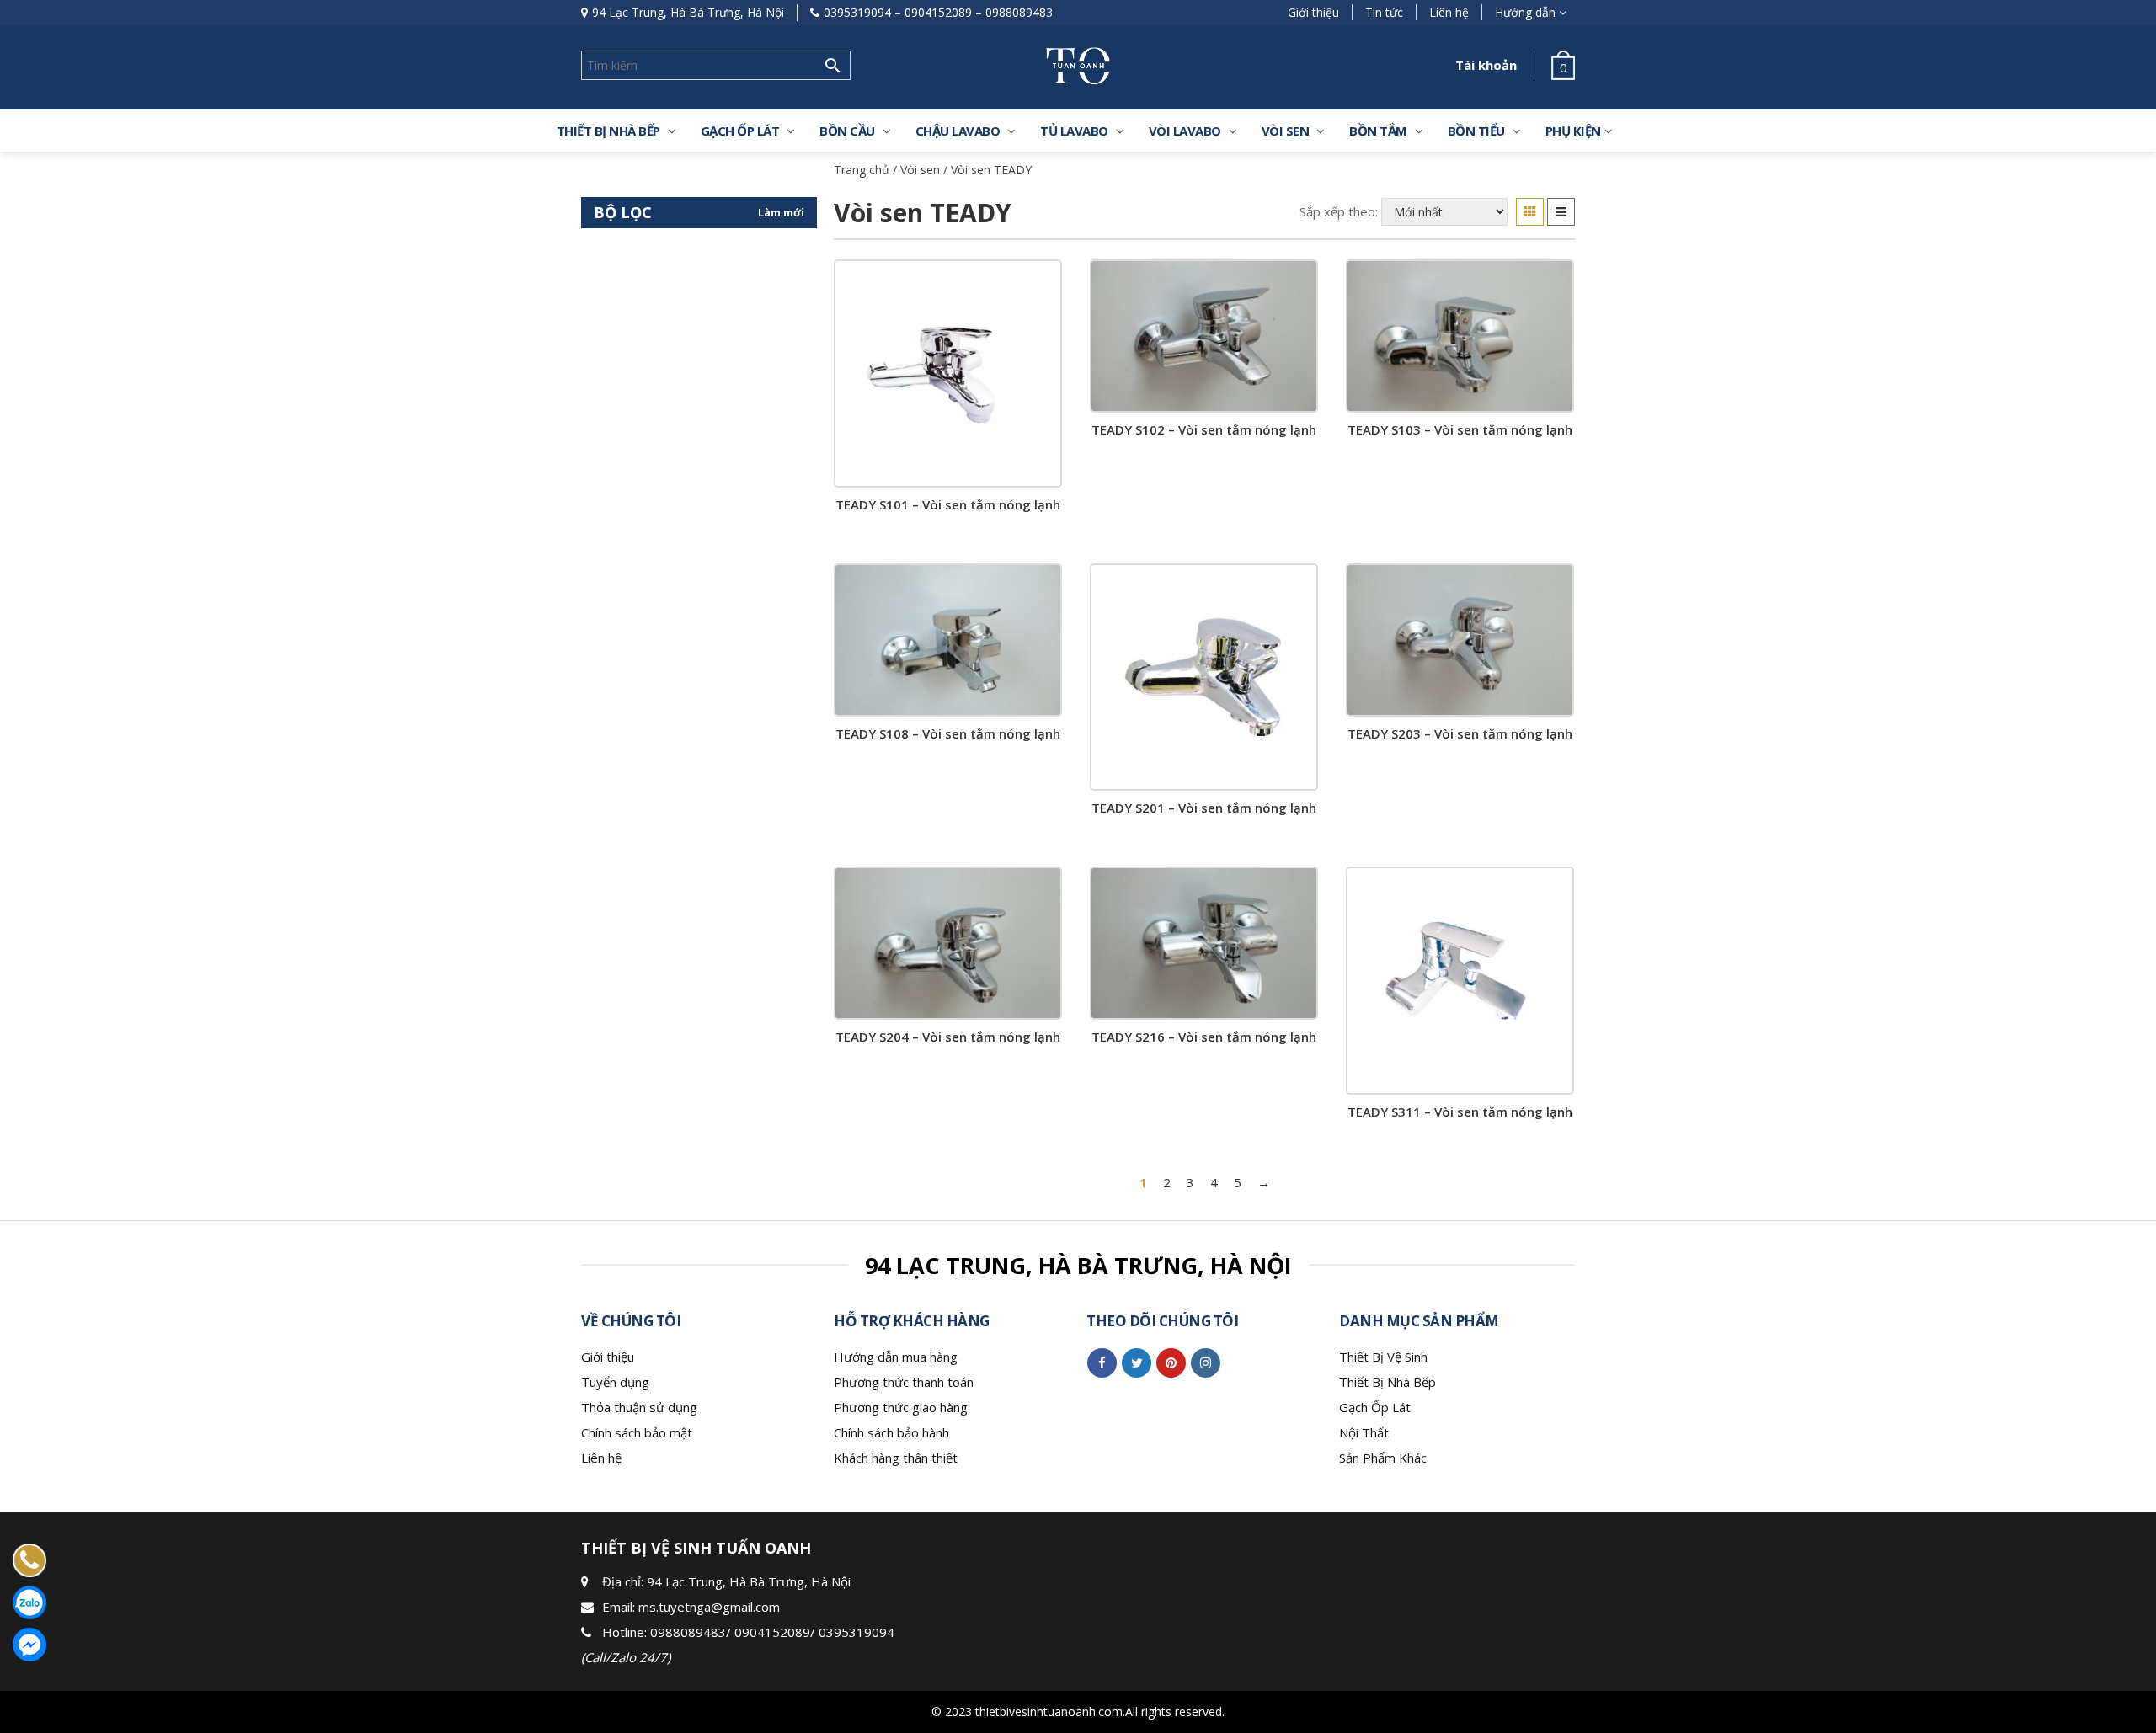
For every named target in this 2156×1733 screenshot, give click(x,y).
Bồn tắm (1378, 131)
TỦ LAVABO (1074, 131)
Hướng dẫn (1525, 12)
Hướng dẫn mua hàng (896, 1357)
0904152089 (938, 12)
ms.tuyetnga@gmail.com (709, 1607)
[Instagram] (1206, 1362)
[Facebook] (1102, 1362)
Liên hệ (1449, 12)
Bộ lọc (623, 212)
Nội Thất (1364, 1432)
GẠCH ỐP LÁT (740, 131)
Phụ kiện (1573, 131)
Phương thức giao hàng (901, 1407)
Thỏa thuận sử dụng (639, 1407)
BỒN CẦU (847, 131)
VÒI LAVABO (1185, 131)
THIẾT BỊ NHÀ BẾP (608, 131)
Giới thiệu (1313, 12)
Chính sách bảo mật (637, 1432)
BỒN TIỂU (1476, 131)
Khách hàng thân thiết (896, 1458)
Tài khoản (1486, 65)
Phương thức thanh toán (904, 1382)
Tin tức (1384, 12)
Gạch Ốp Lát (1375, 1407)
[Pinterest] (1171, 1362)
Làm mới (781, 212)
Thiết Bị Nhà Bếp (1388, 1382)
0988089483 (1019, 12)
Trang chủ (862, 170)
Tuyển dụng (615, 1382)
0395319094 (857, 12)
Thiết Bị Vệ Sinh (1383, 1357)
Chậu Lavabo (958, 131)
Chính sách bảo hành (891, 1432)
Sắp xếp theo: (1339, 211)
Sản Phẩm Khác (1383, 1458)
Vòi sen (1286, 131)
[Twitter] (1137, 1362)
